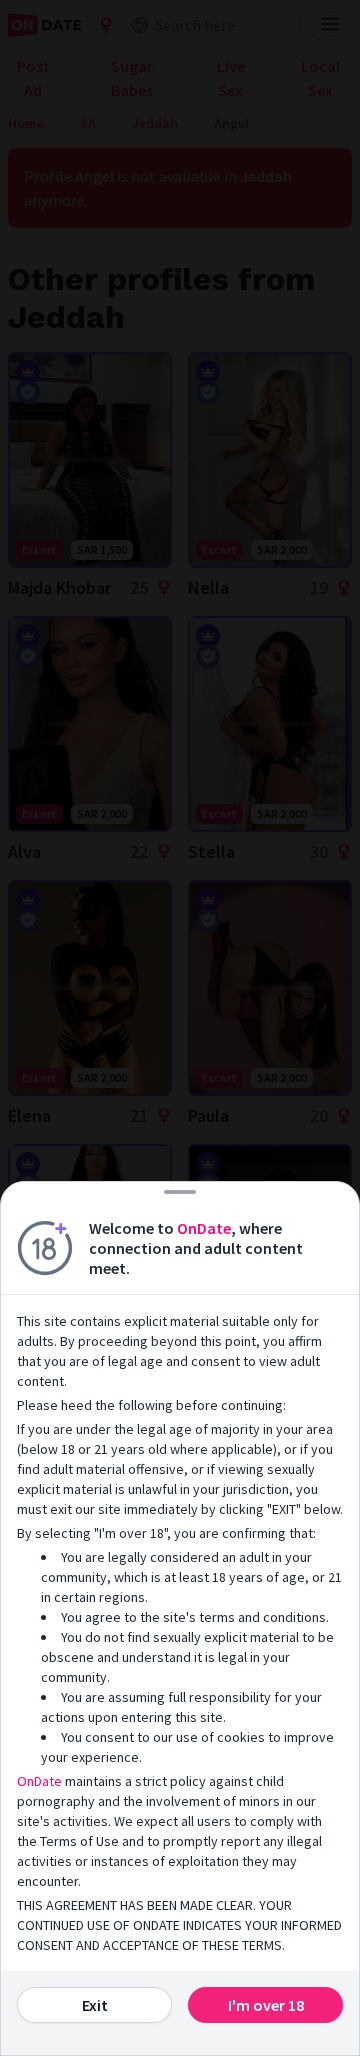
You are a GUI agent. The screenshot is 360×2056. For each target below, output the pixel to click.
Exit (95, 2005)
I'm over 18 (266, 2005)
